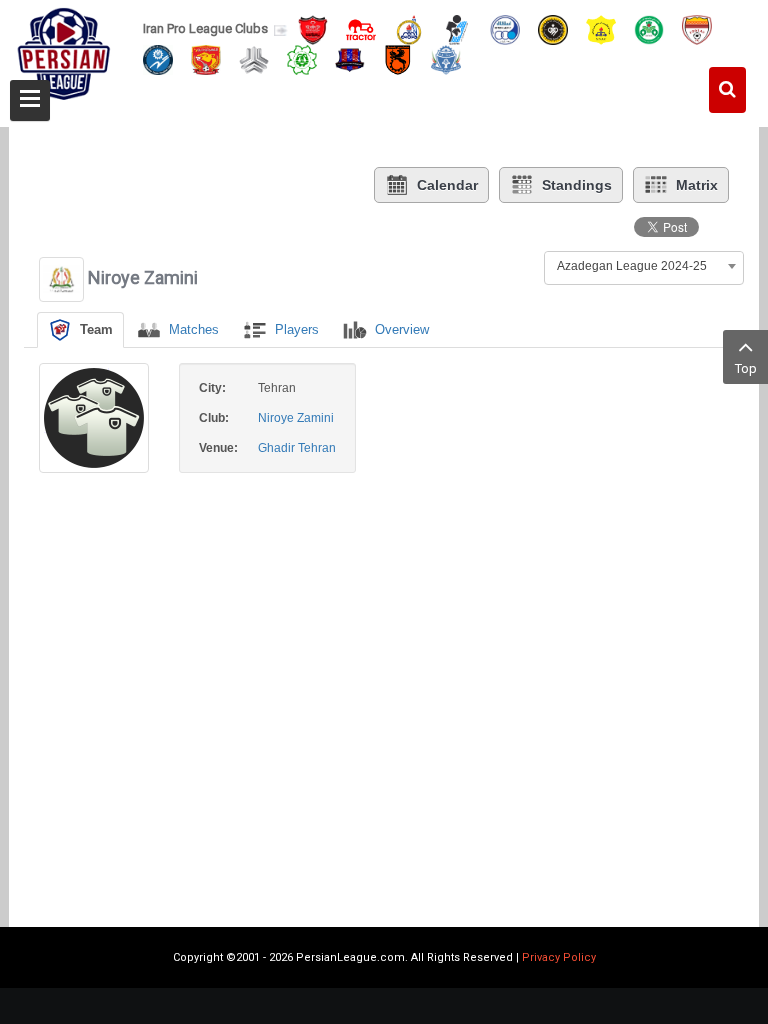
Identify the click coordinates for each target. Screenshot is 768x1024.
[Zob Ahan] (649, 28)
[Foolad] (697, 28)
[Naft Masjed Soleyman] (409, 28)
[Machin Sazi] (302, 58)
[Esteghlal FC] (505, 28)
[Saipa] (254, 59)
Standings (577, 185)
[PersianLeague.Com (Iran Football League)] (64, 57)
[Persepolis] (313, 28)
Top (746, 368)
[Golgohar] (158, 58)
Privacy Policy (559, 957)
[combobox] (644, 266)
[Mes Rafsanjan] (398, 58)
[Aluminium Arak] (446, 58)
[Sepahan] (553, 28)
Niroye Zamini (296, 418)
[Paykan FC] (457, 28)
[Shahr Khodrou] (206, 58)
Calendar (447, 185)
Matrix (697, 185)
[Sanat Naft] (601, 28)
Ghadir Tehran (297, 448)
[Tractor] (361, 28)
